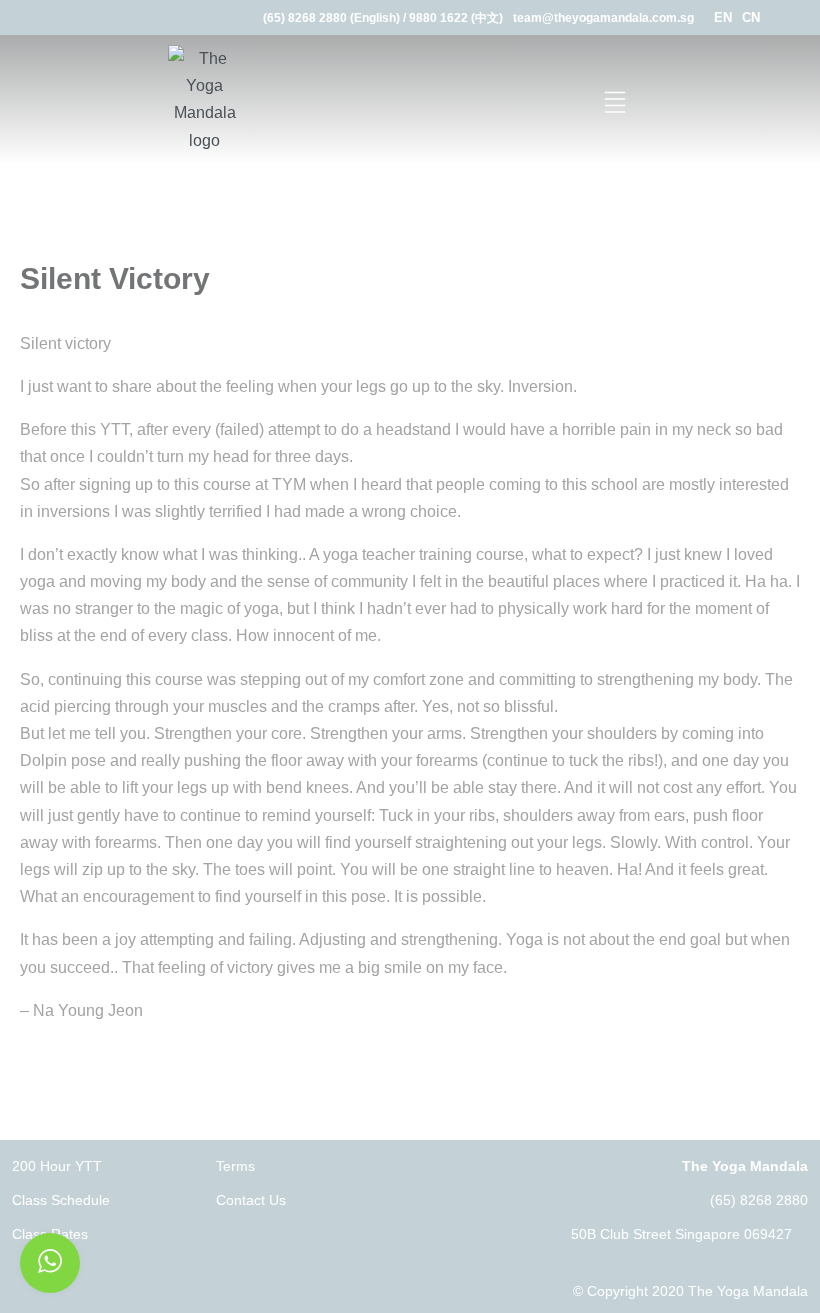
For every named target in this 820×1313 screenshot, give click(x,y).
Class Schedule (61, 1200)
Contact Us (251, 1200)
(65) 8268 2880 (759, 1200)
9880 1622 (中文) (456, 18)
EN (723, 17)
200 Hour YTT (57, 1166)
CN (751, 17)
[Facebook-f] (787, 17)
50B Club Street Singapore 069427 (681, 1234)
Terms (235, 1166)
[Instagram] (812, 17)
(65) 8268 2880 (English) (331, 18)
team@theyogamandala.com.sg (603, 18)
